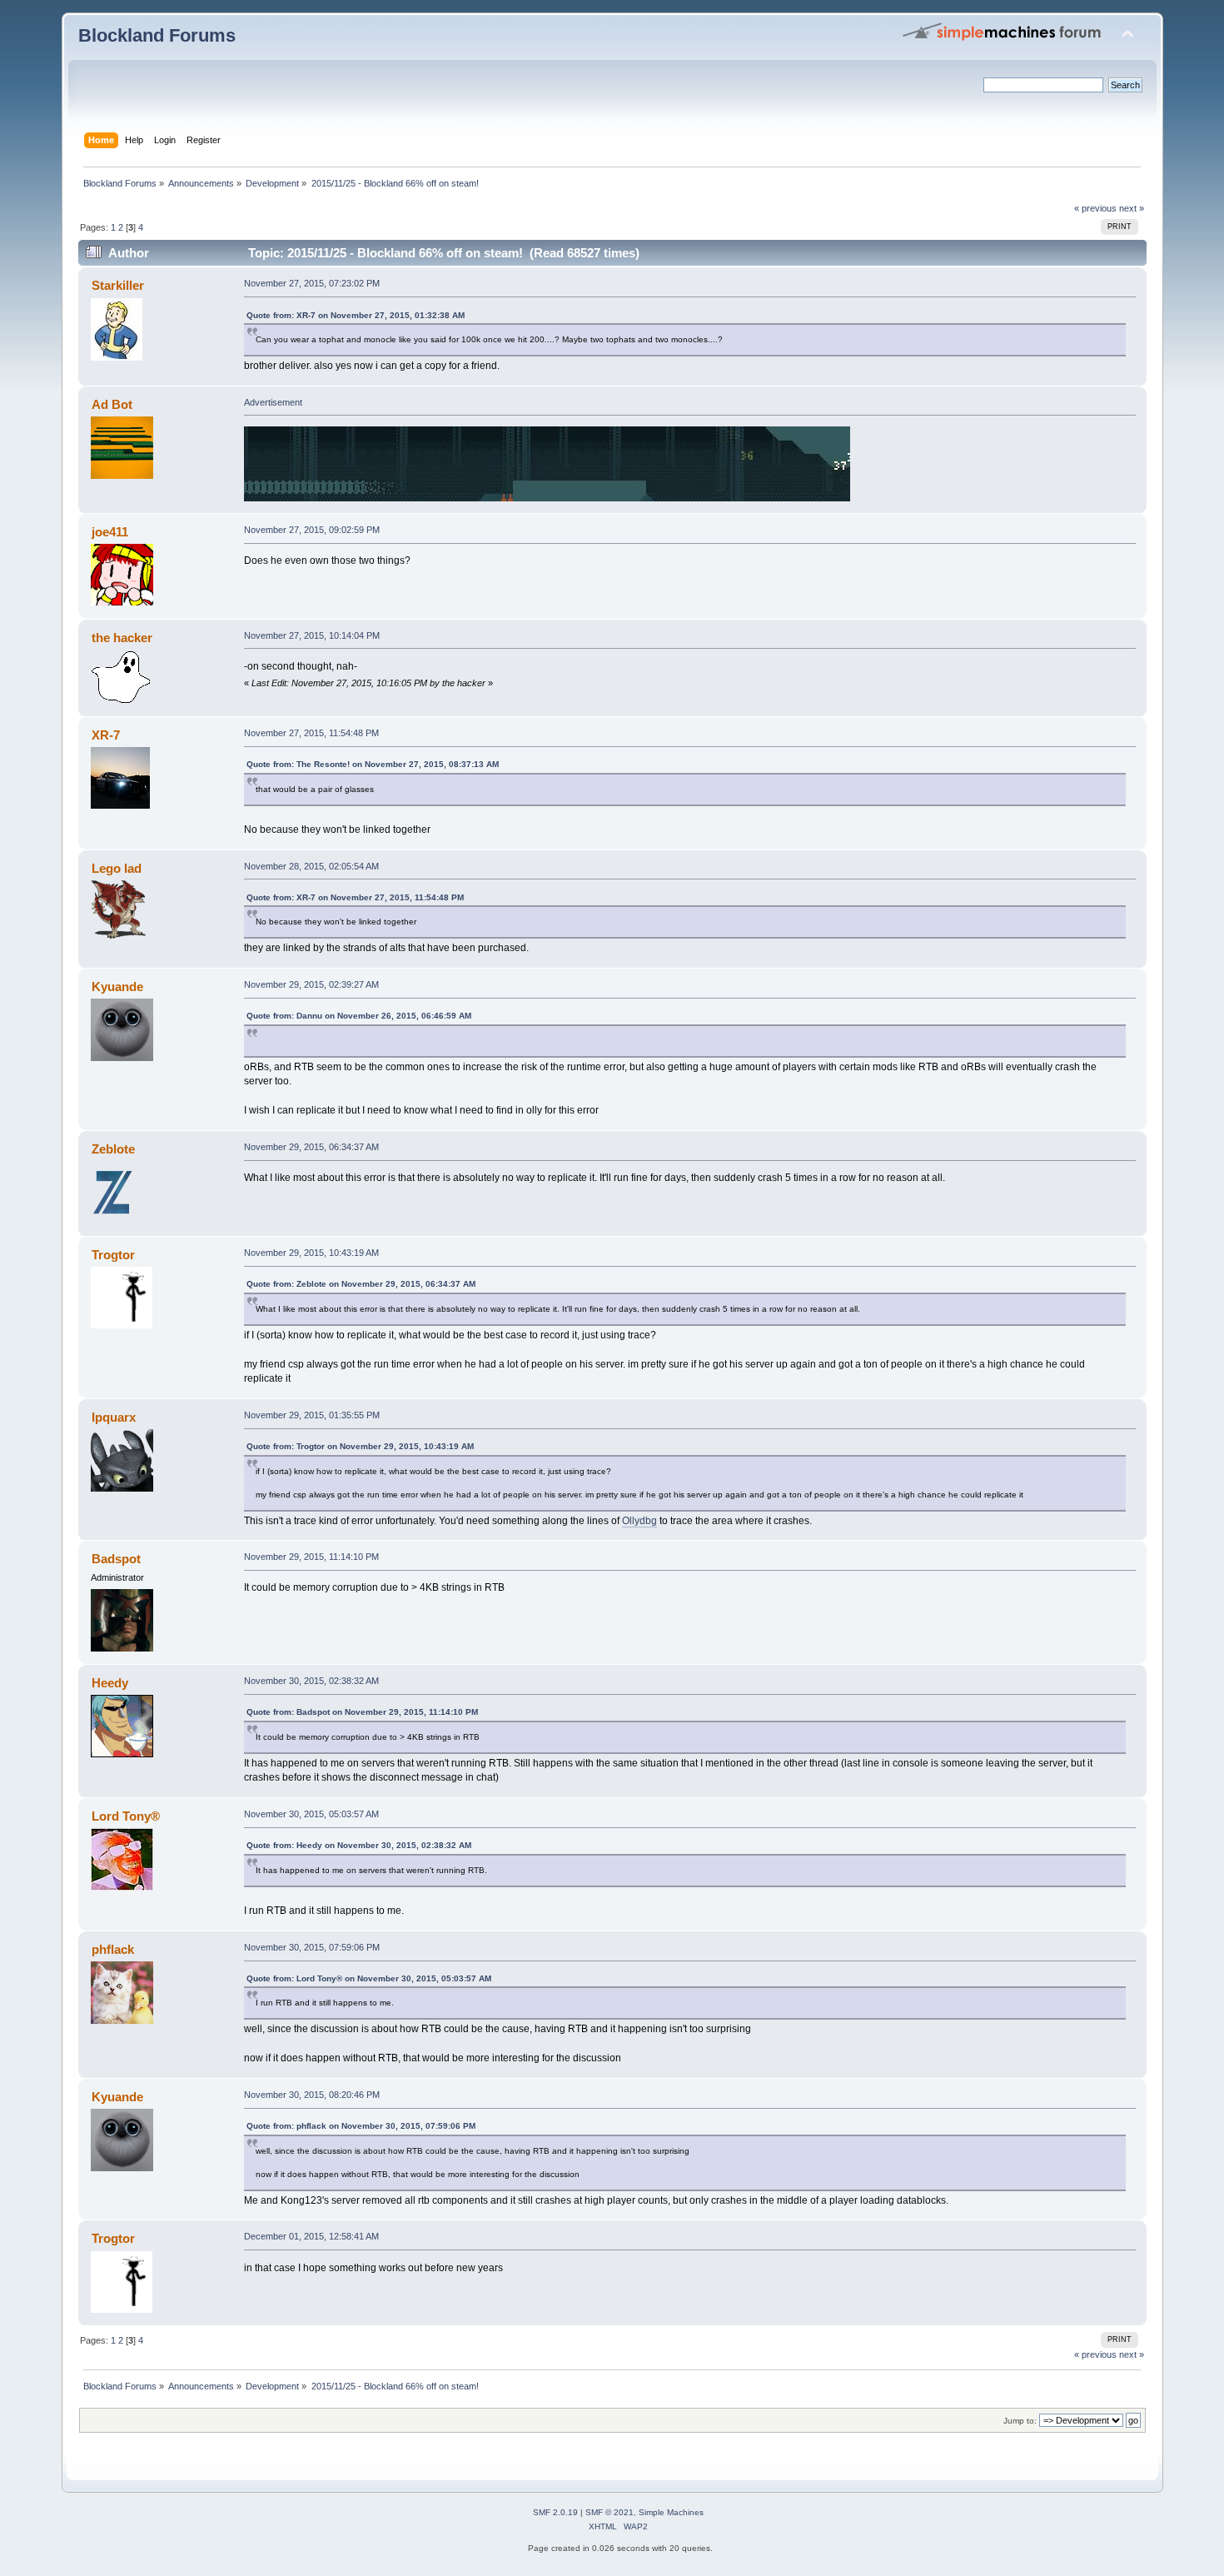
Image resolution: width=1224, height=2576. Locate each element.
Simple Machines (671, 2512)
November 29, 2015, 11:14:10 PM (311, 1557)
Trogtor (113, 1255)
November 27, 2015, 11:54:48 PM (311, 733)
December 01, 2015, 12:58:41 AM (311, 2236)
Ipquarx (114, 1417)
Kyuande (117, 987)
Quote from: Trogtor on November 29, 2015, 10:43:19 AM (360, 1446)
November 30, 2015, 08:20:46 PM (312, 2095)
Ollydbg (639, 1521)
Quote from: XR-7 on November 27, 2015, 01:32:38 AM (356, 315)
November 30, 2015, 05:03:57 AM (311, 1814)
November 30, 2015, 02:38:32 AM (311, 1681)
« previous (1095, 208)
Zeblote (113, 1149)
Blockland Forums (157, 35)
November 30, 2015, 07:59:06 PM (312, 1947)
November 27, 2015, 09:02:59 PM (312, 530)
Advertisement (273, 402)
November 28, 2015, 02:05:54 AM (311, 866)
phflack (113, 1949)
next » (1132, 208)
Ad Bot (112, 404)
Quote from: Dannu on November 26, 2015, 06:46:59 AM (359, 1016)
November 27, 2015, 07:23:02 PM (312, 283)
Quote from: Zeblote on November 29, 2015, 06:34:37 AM (361, 1284)
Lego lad (117, 868)
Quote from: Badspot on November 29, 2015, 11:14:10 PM (362, 1712)
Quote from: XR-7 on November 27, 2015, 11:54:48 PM (355, 897)
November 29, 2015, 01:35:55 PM (312, 1415)
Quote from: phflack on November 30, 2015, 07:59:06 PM (361, 2126)
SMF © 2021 (610, 2512)
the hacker (122, 638)
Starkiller (118, 285)
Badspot (116, 1559)
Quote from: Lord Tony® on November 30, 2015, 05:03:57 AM (369, 1978)
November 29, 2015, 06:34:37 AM (311, 1147)
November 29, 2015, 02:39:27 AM (311, 984)
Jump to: (1020, 2421)
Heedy (110, 1683)
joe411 (110, 532)
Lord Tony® (126, 1816)
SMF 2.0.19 (555, 2512)
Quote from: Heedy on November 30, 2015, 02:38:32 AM (359, 1845)
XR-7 (106, 735)
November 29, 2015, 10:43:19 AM (311, 1253)
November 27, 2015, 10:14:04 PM (312, 635)
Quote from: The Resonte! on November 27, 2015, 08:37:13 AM (373, 764)
